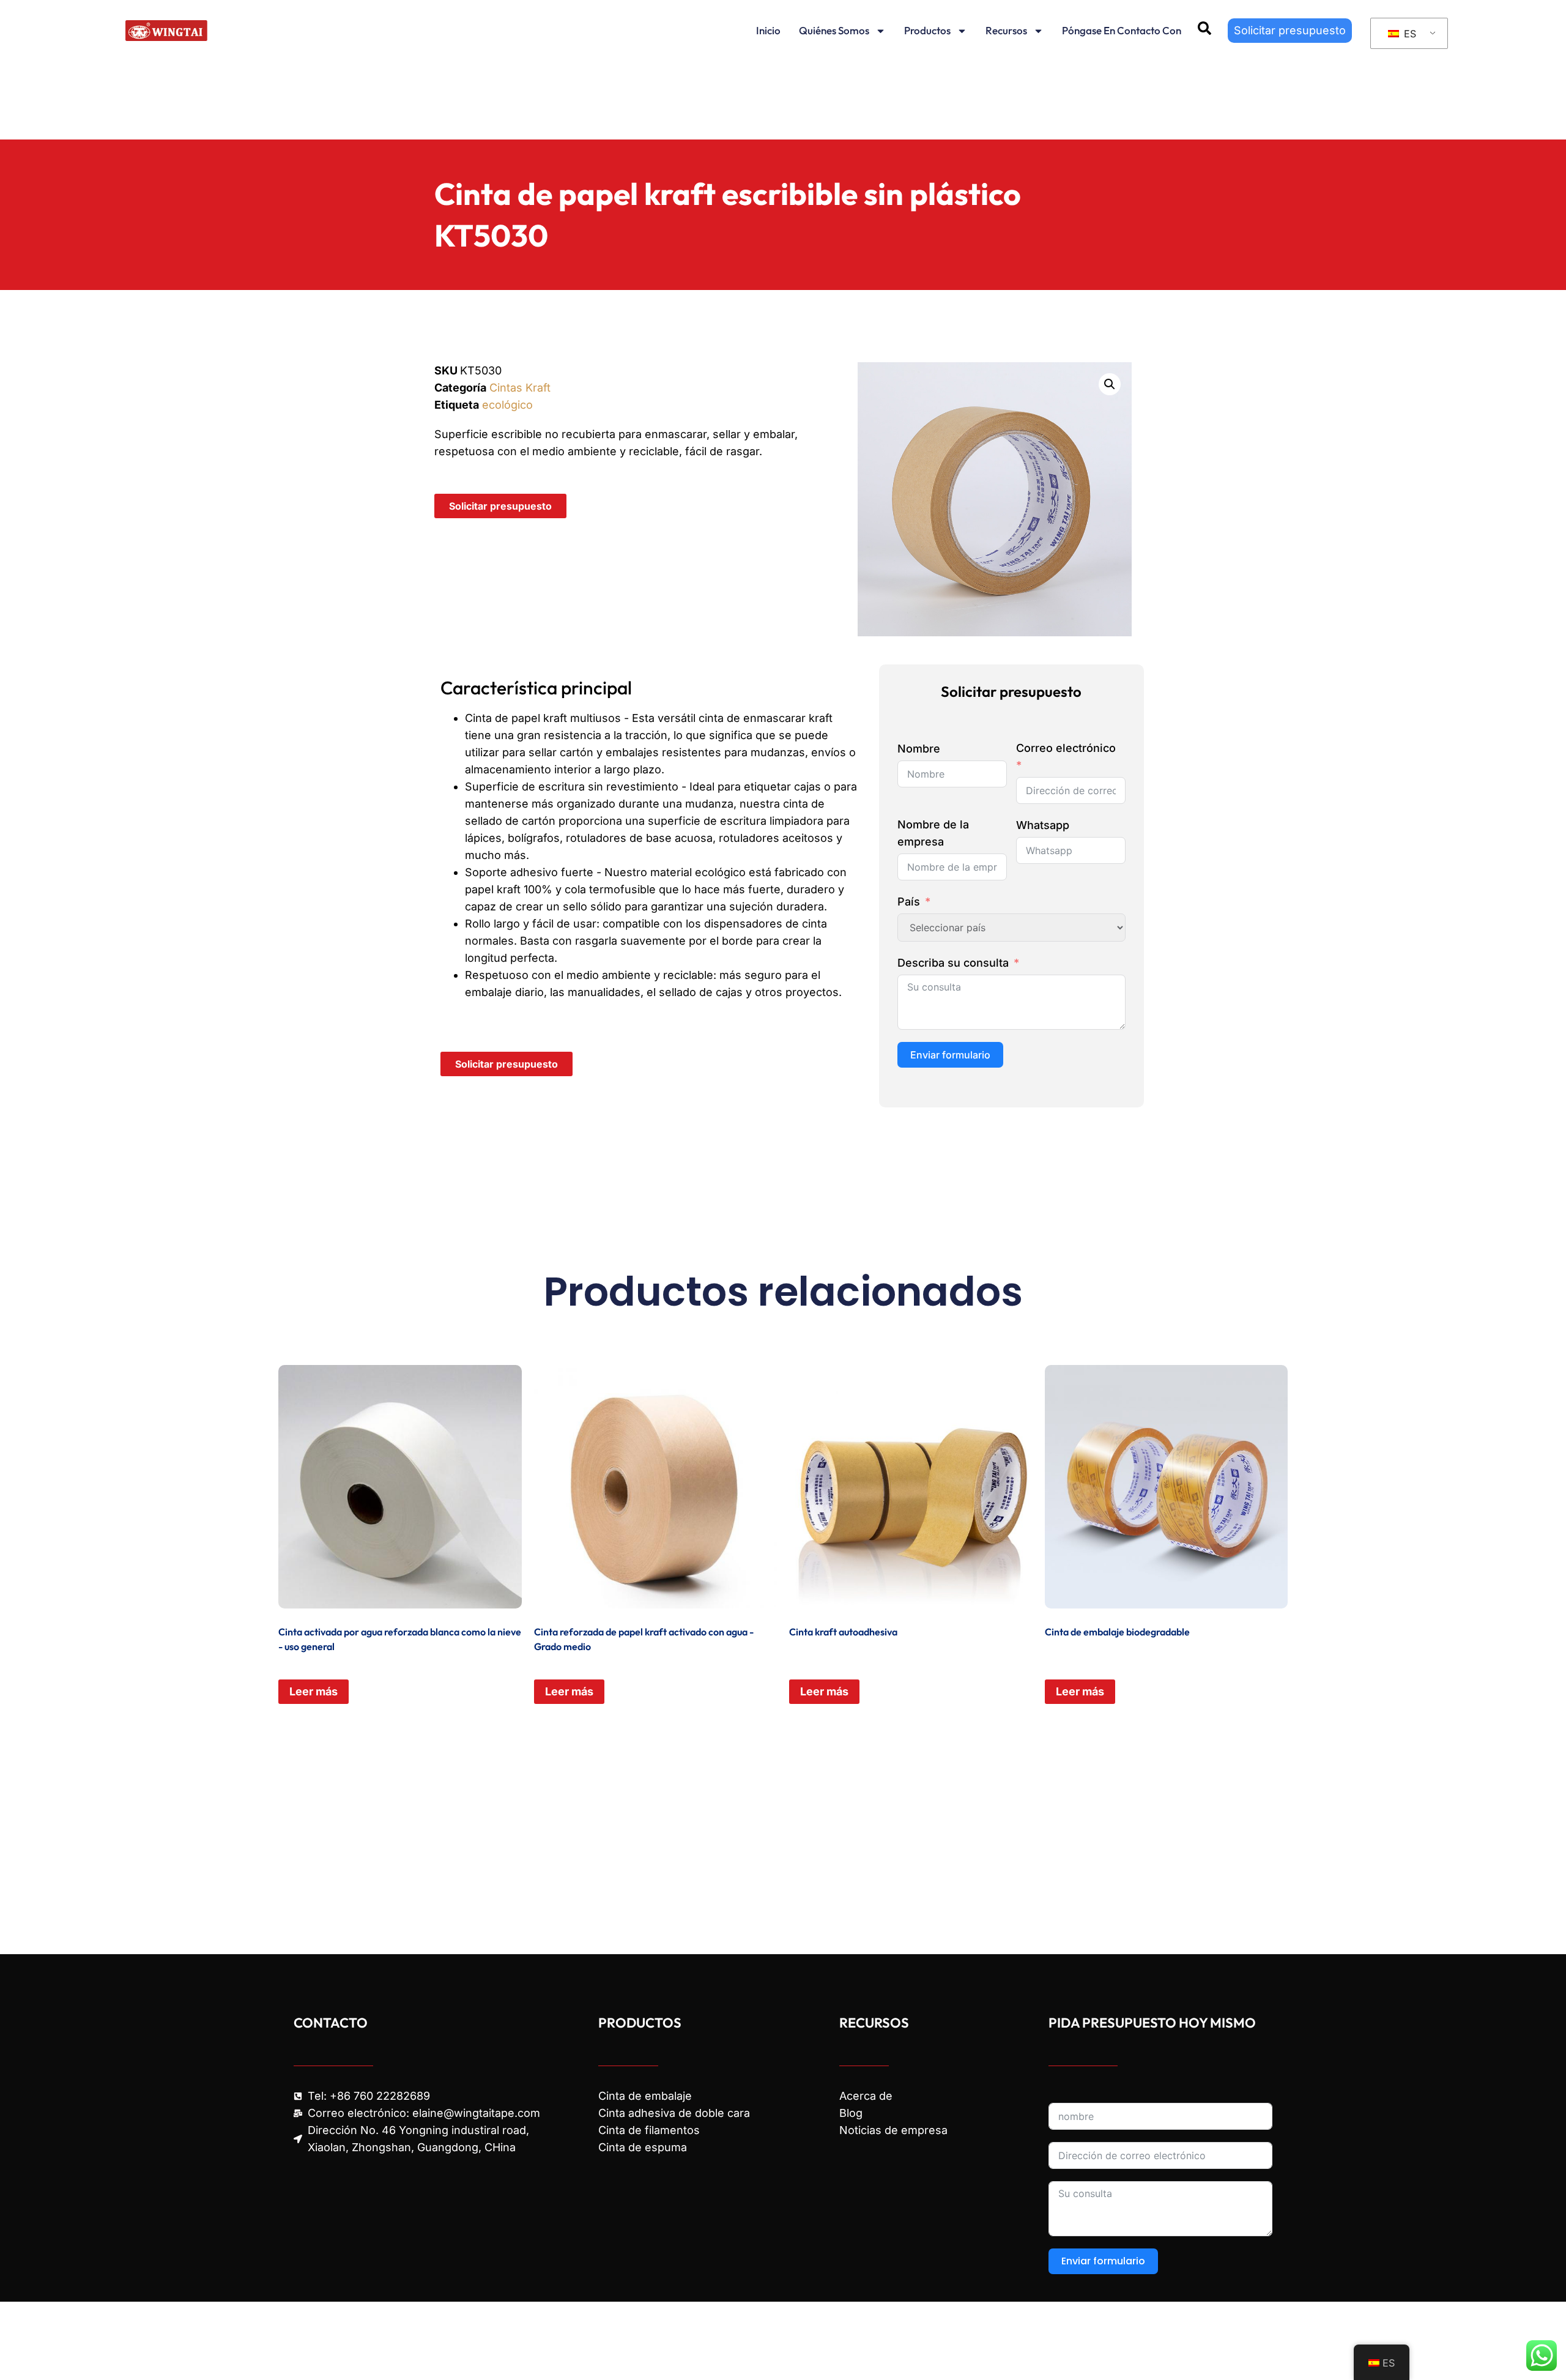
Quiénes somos (834, 30)
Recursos (1006, 30)
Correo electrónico (1066, 748)
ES (1408, 34)
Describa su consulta (953, 963)
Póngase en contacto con (1122, 30)
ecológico (507, 405)
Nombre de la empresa (933, 833)
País (909, 902)
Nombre (919, 749)
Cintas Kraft (520, 388)
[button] (1110, 384)
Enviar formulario (950, 1055)
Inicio (768, 30)
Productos (927, 30)
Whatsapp (1043, 825)
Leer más (314, 1691)
